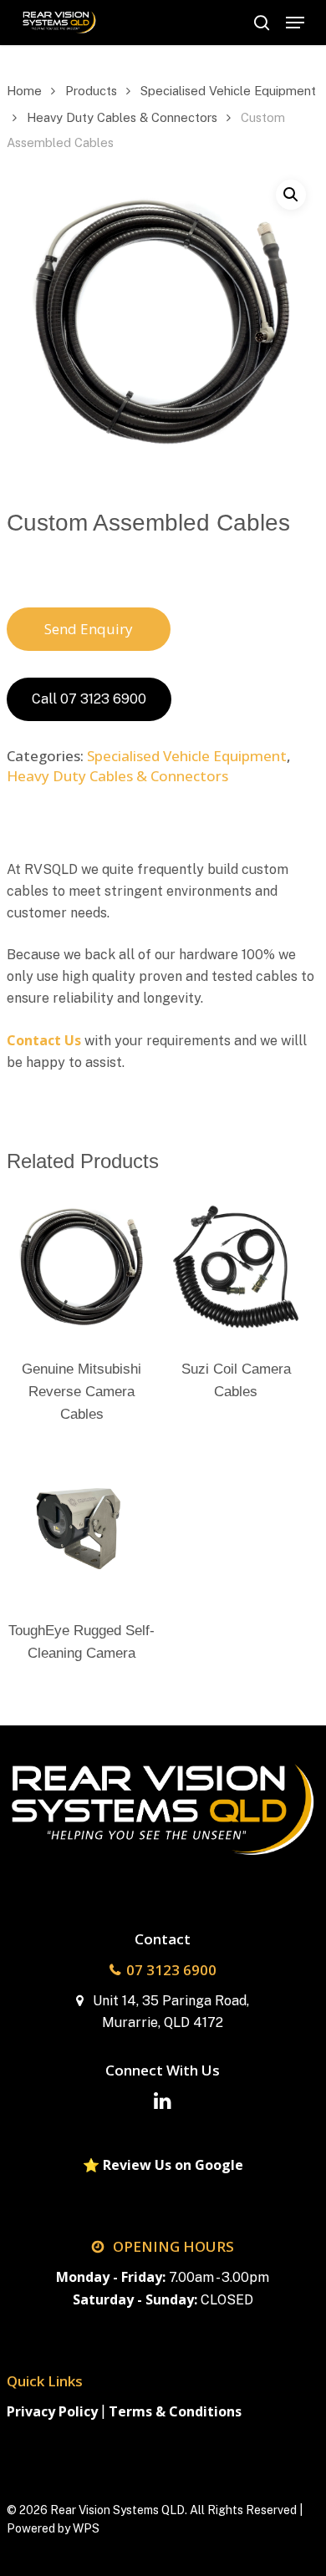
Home (24, 91)
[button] (295, 23)
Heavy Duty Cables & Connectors (122, 117)
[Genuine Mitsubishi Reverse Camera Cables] (82, 1268)
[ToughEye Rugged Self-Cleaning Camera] (82, 1528)
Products (91, 91)
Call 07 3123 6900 (89, 699)
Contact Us (44, 1040)
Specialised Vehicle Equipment (228, 91)
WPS (86, 2528)
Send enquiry (89, 629)
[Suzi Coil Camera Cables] (236, 1268)
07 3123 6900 (171, 1970)
